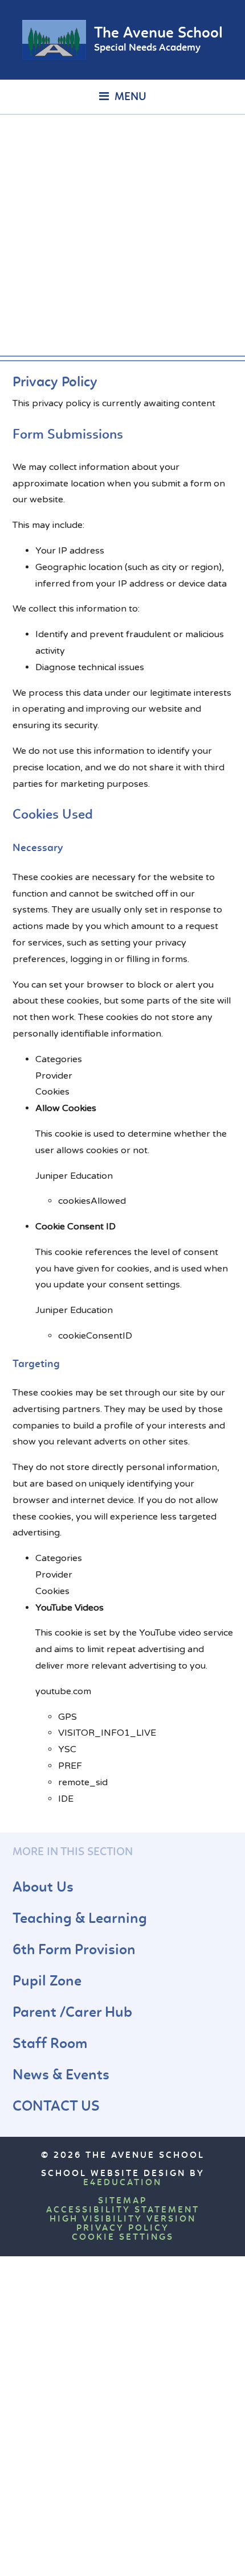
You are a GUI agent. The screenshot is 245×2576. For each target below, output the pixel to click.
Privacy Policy (123, 2228)
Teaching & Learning (80, 1919)
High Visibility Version (123, 2219)
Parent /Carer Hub (72, 2013)
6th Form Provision (74, 1950)
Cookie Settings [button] (123, 2238)
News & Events (61, 2076)
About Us (43, 1888)
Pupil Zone (47, 1982)
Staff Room (50, 2044)
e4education (122, 2183)
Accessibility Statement (123, 2210)
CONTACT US (56, 2107)
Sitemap (122, 2201)
